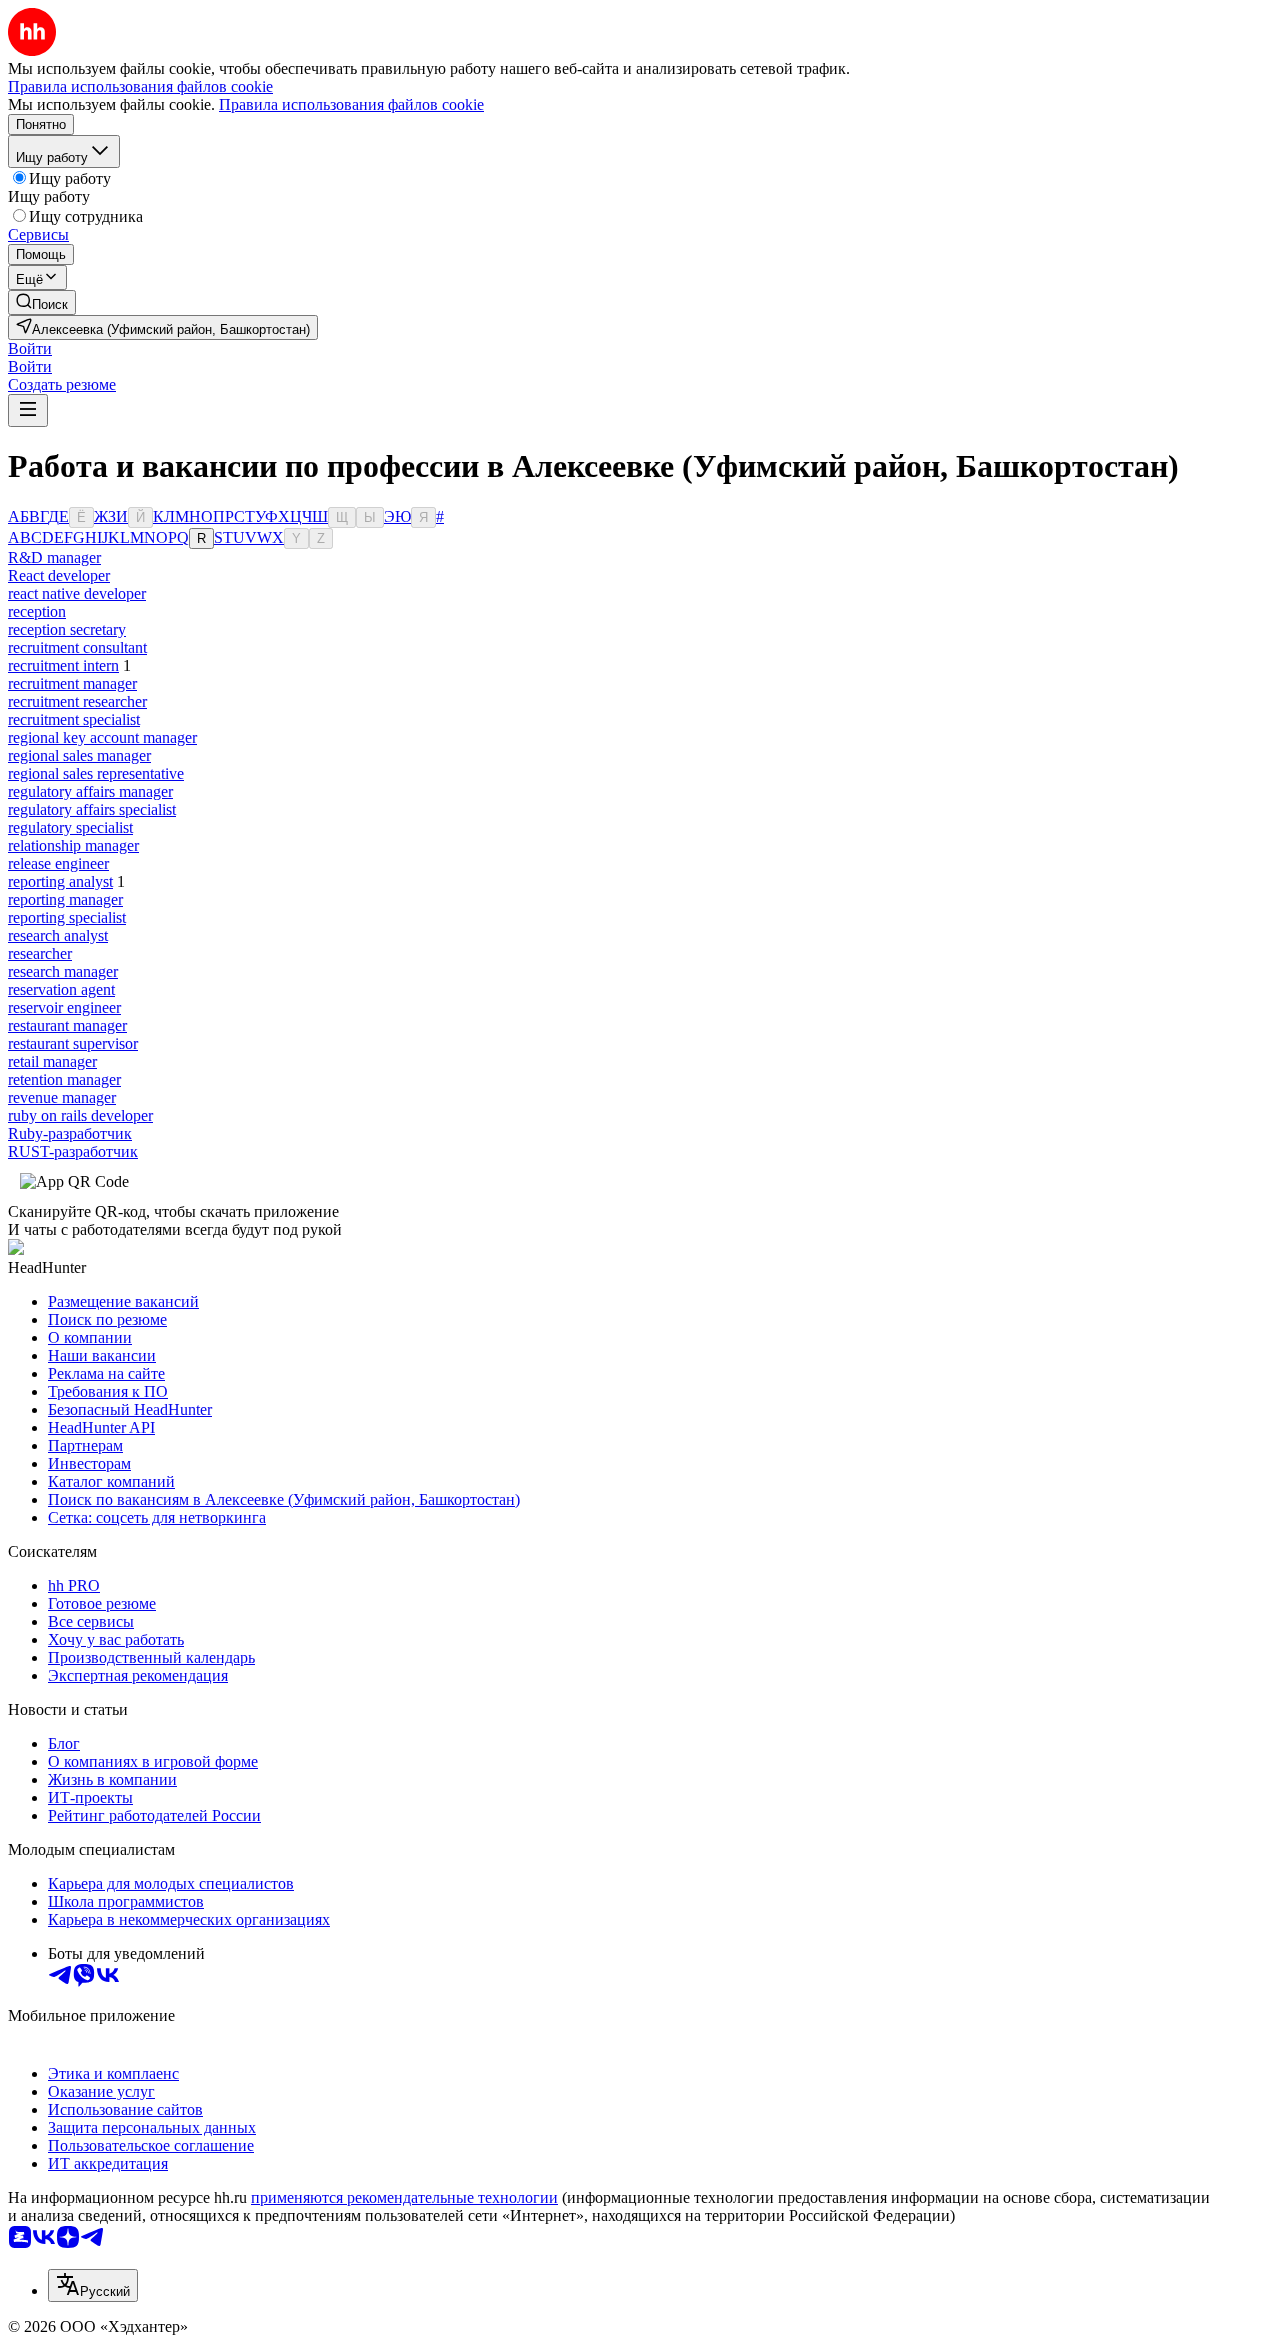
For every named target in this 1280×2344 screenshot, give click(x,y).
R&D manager (54, 557)
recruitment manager (72, 683)
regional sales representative (96, 773)
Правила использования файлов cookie (351, 104)
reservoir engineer (64, 1007)
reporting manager (65, 899)
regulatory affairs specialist (92, 809)
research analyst (58, 935)
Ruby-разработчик (70, 1133)
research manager (63, 971)
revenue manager (62, 1097)
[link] (42, 302)
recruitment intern (63, 665)
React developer (59, 575)
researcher (40, 953)
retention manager (64, 1079)
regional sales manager (79, 755)
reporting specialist (67, 917)
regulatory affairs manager (90, 791)
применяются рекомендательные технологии (404, 2197)
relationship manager (73, 845)
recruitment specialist (74, 719)
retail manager (52, 1061)
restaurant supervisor (73, 1043)
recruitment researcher (77, 701)
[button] (30, 348)
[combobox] (93, 2285)
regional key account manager (102, 737)
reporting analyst (60, 881)
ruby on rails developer (80, 1115)
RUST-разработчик (73, 1151)
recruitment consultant (77, 647)
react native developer (77, 593)
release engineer (58, 863)
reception (37, 611)
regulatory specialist (70, 827)
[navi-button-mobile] (28, 410)
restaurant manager (67, 1025)
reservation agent (61, 989)
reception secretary (67, 629)
